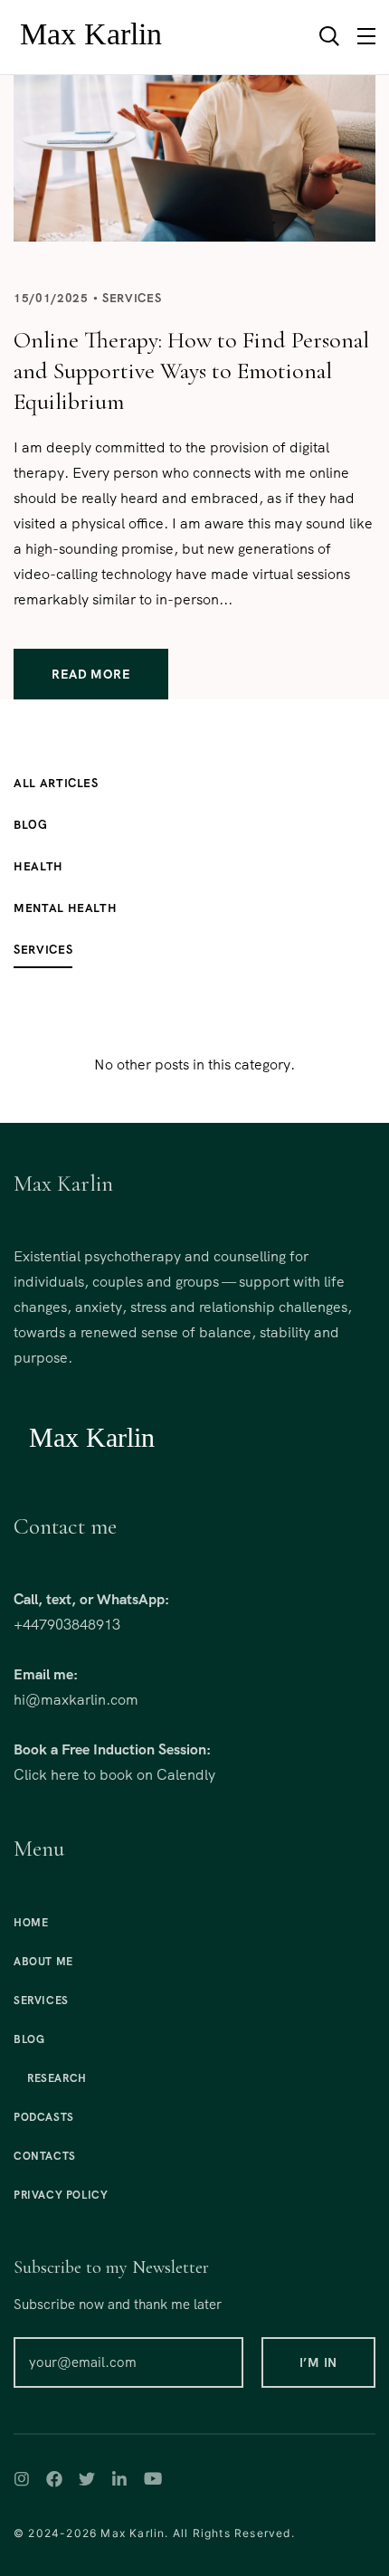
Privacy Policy (61, 2195)
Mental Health (65, 908)
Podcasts (44, 2117)
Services (132, 298)
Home (31, 1923)
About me (43, 1962)
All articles (56, 783)
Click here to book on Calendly (114, 1775)
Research (57, 2078)
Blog (31, 825)
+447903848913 (67, 1625)
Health (38, 866)
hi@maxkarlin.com (76, 1700)
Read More (91, 674)
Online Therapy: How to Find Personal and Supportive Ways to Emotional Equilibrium (191, 371)
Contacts (45, 2156)
